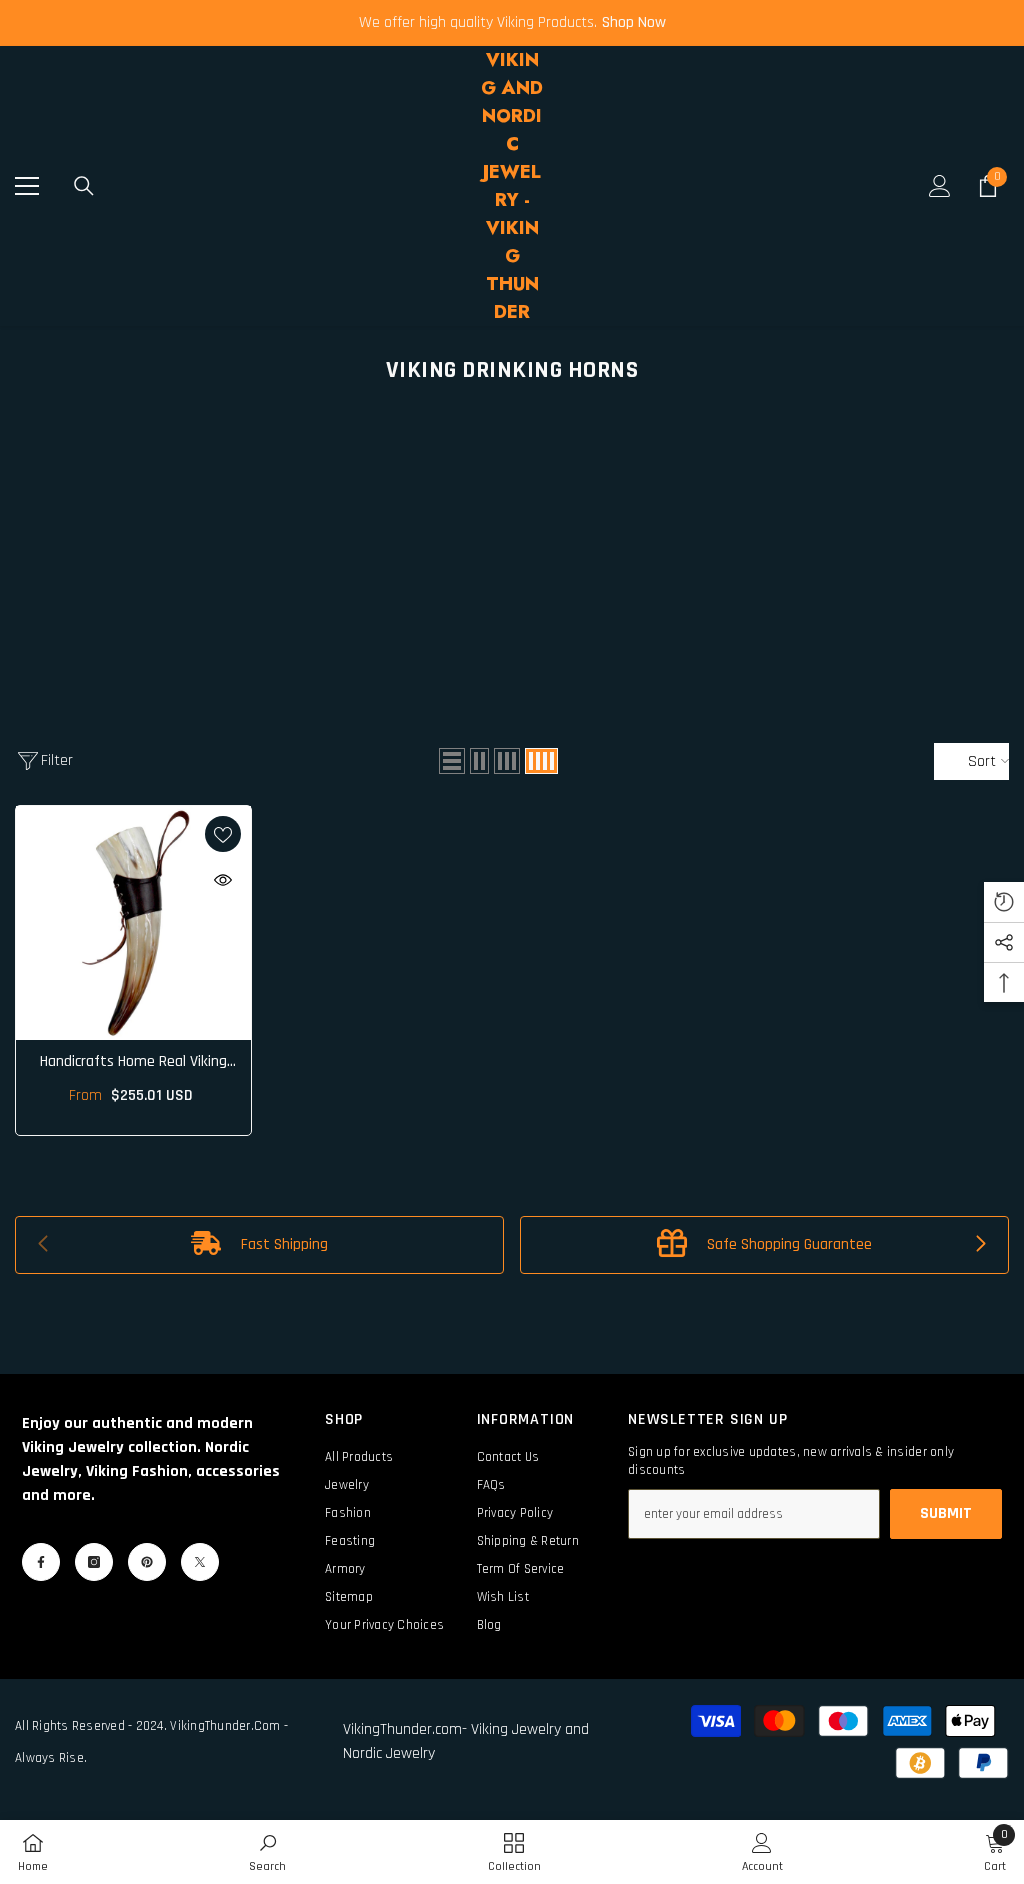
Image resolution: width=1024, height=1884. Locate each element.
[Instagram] (94, 1562)
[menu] (27, 186)
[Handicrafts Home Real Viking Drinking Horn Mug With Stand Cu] (133, 923)
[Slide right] (980, 1245)
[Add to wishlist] (223, 834)
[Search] (84, 186)
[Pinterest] (147, 1562)
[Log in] (940, 186)
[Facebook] (41, 1562)
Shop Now (634, 22)
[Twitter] (200, 1562)
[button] (452, 761)
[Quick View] (223, 880)
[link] (259, 1245)
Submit (946, 1513)
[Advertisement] (512, 548)
